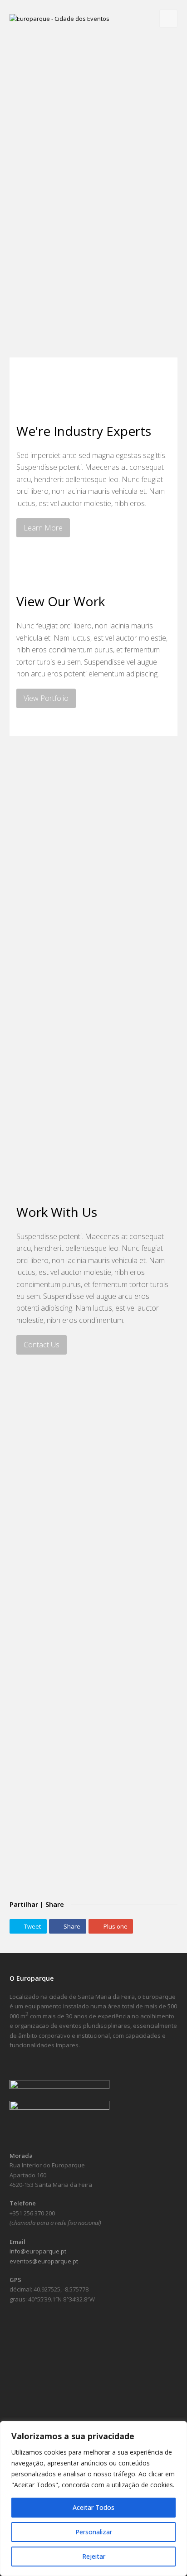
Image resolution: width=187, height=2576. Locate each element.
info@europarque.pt (38, 2251)
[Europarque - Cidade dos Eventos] (59, 18)
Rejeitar (94, 2556)
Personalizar (94, 2532)
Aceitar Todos (93, 2507)
